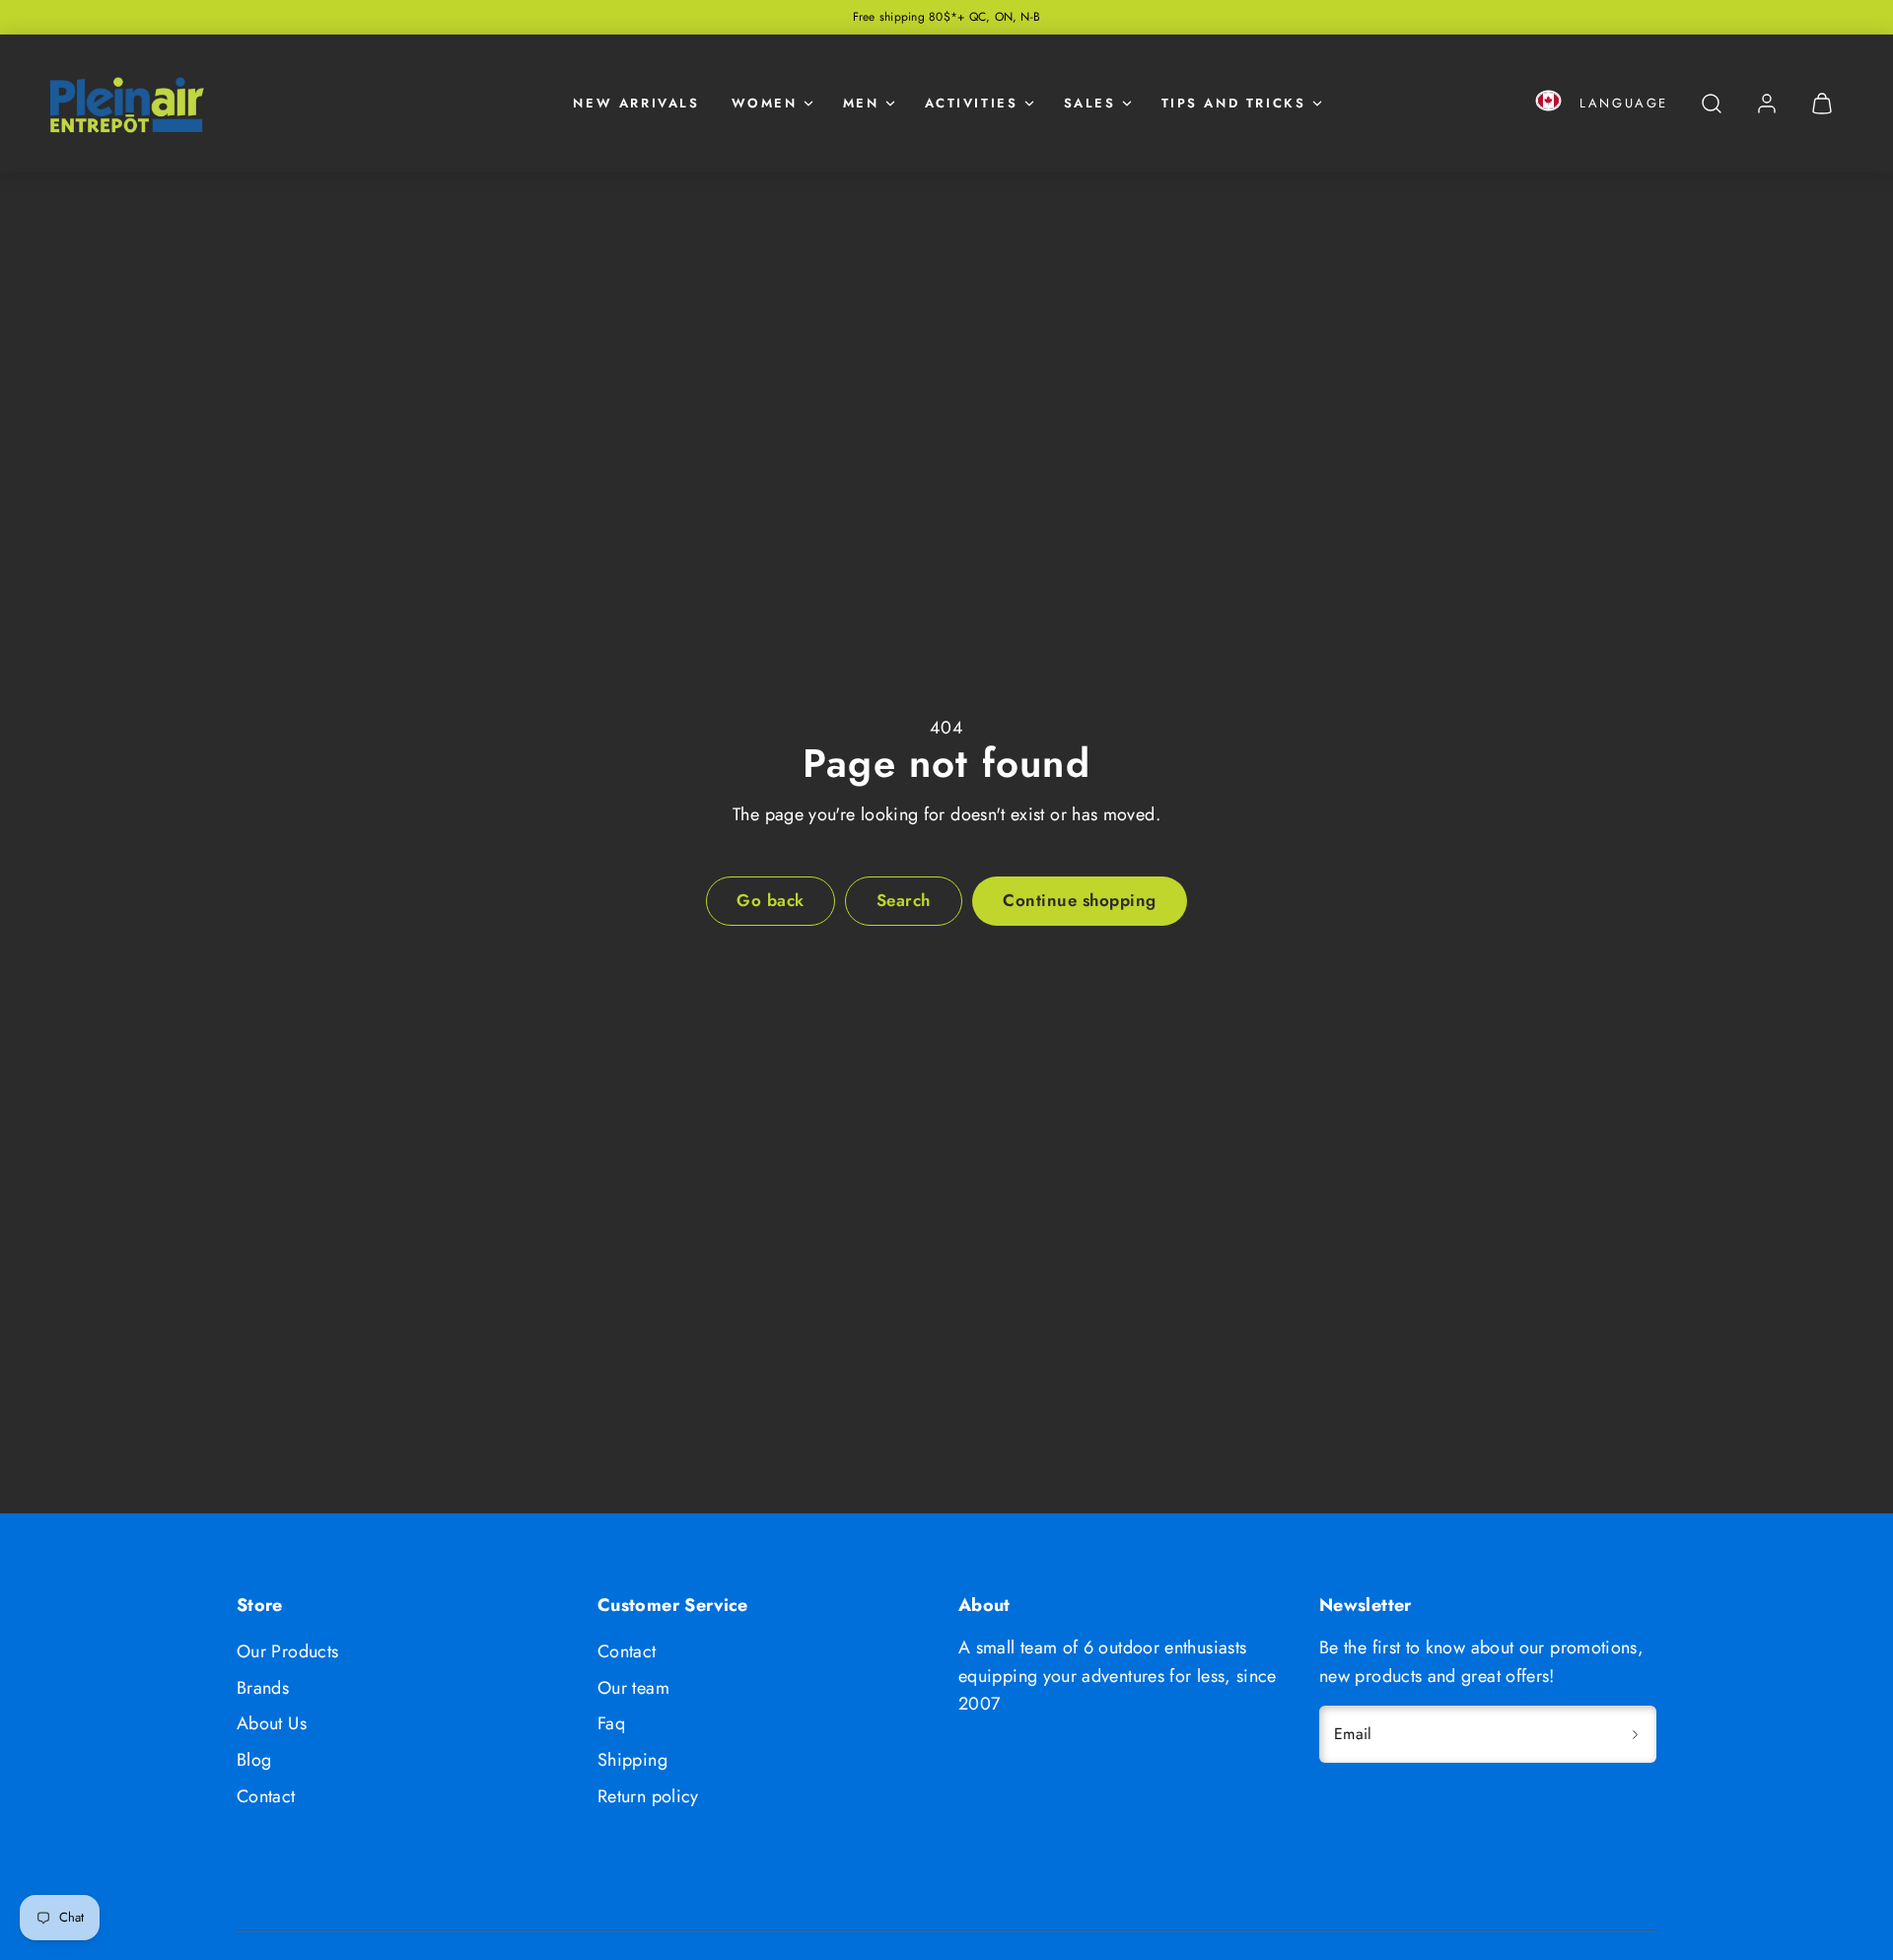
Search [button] (904, 900)
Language (1624, 103)
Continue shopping (1080, 900)
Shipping (632, 1760)
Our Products (287, 1651)
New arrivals (636, 103)
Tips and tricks (1234, 103)
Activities (972, 103)
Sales (1090, 103)
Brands (263, 1688)
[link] (1767, 104)
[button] (1548, 104)
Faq (611, 1723)
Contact (266, 1796)
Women (765, 103)
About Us (272, 1723)
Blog (254, 1760)
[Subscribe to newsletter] (1635, 1734)
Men (861, 103)
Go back (771, 900)
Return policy (648, 1796)
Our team (633, 1688)
